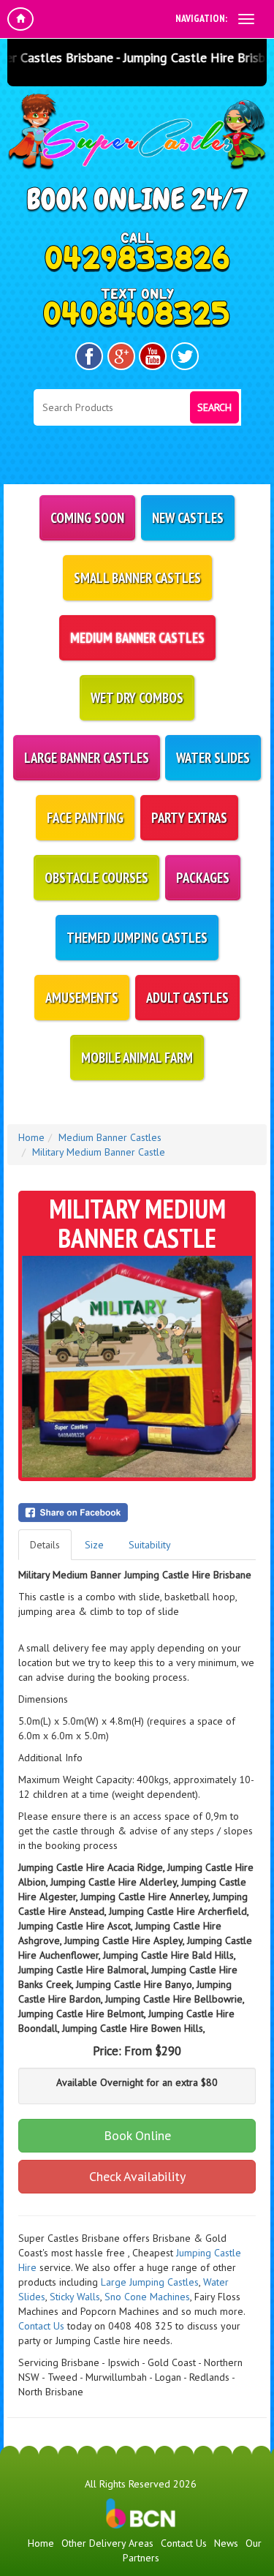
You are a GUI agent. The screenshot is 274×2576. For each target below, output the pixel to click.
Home (31, 1137)
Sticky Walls (75, 2297)
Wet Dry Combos (137, 698)
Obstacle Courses (96, 878)
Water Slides (213, 758)
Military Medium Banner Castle (99, 1152)
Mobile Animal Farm (137, 1058)
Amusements (82, 998)
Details (45, 1545)
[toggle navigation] (246, 19)
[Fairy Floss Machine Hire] (161, 2311)
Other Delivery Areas (107, 2543)
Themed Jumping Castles (137, 938)
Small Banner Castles (137, 578)
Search (214, 407)
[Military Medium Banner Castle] (137, 1367)
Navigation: (201, 18)
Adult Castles (187, 998)
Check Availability (137, 2176)
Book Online (137, 2135)
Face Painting (85, 818)
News (226, 2543)
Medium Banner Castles (137, 638)
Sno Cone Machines (147, 2297)
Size (94, 1545)
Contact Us (41, 2326)
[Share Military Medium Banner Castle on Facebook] (137, 1513)
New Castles (188, 518)
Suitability (150, 1545)
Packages (203, 878)
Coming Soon (87, 518)
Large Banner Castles (87, 758)
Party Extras (189, 818)
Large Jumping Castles (150, 2282)
